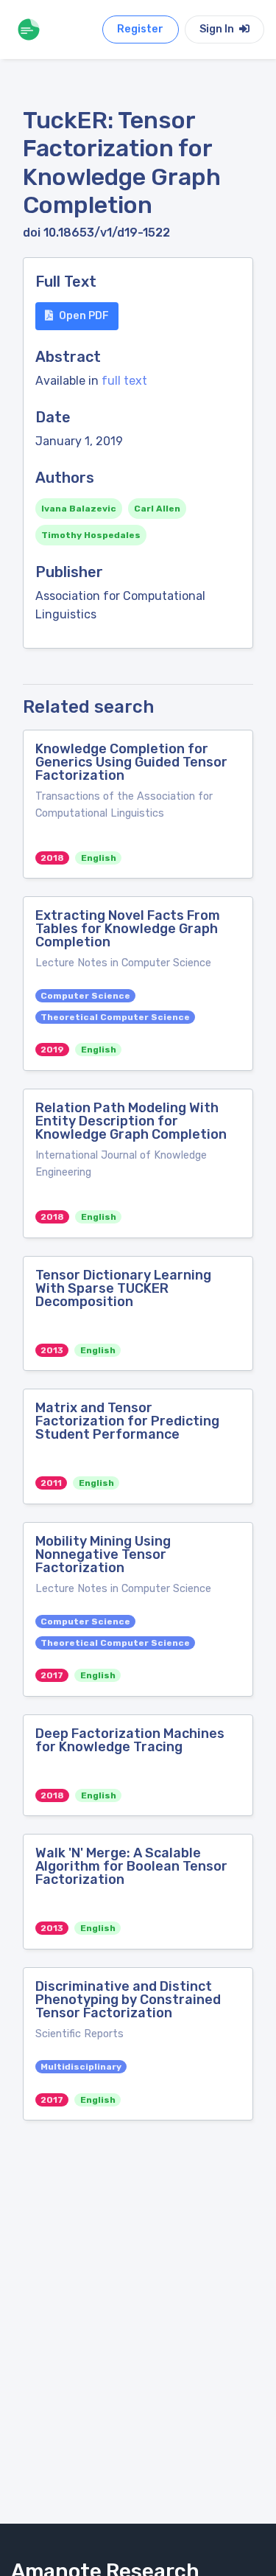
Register (140, 29)
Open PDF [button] (84, 316)
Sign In (218, 29)
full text (124, 381)
